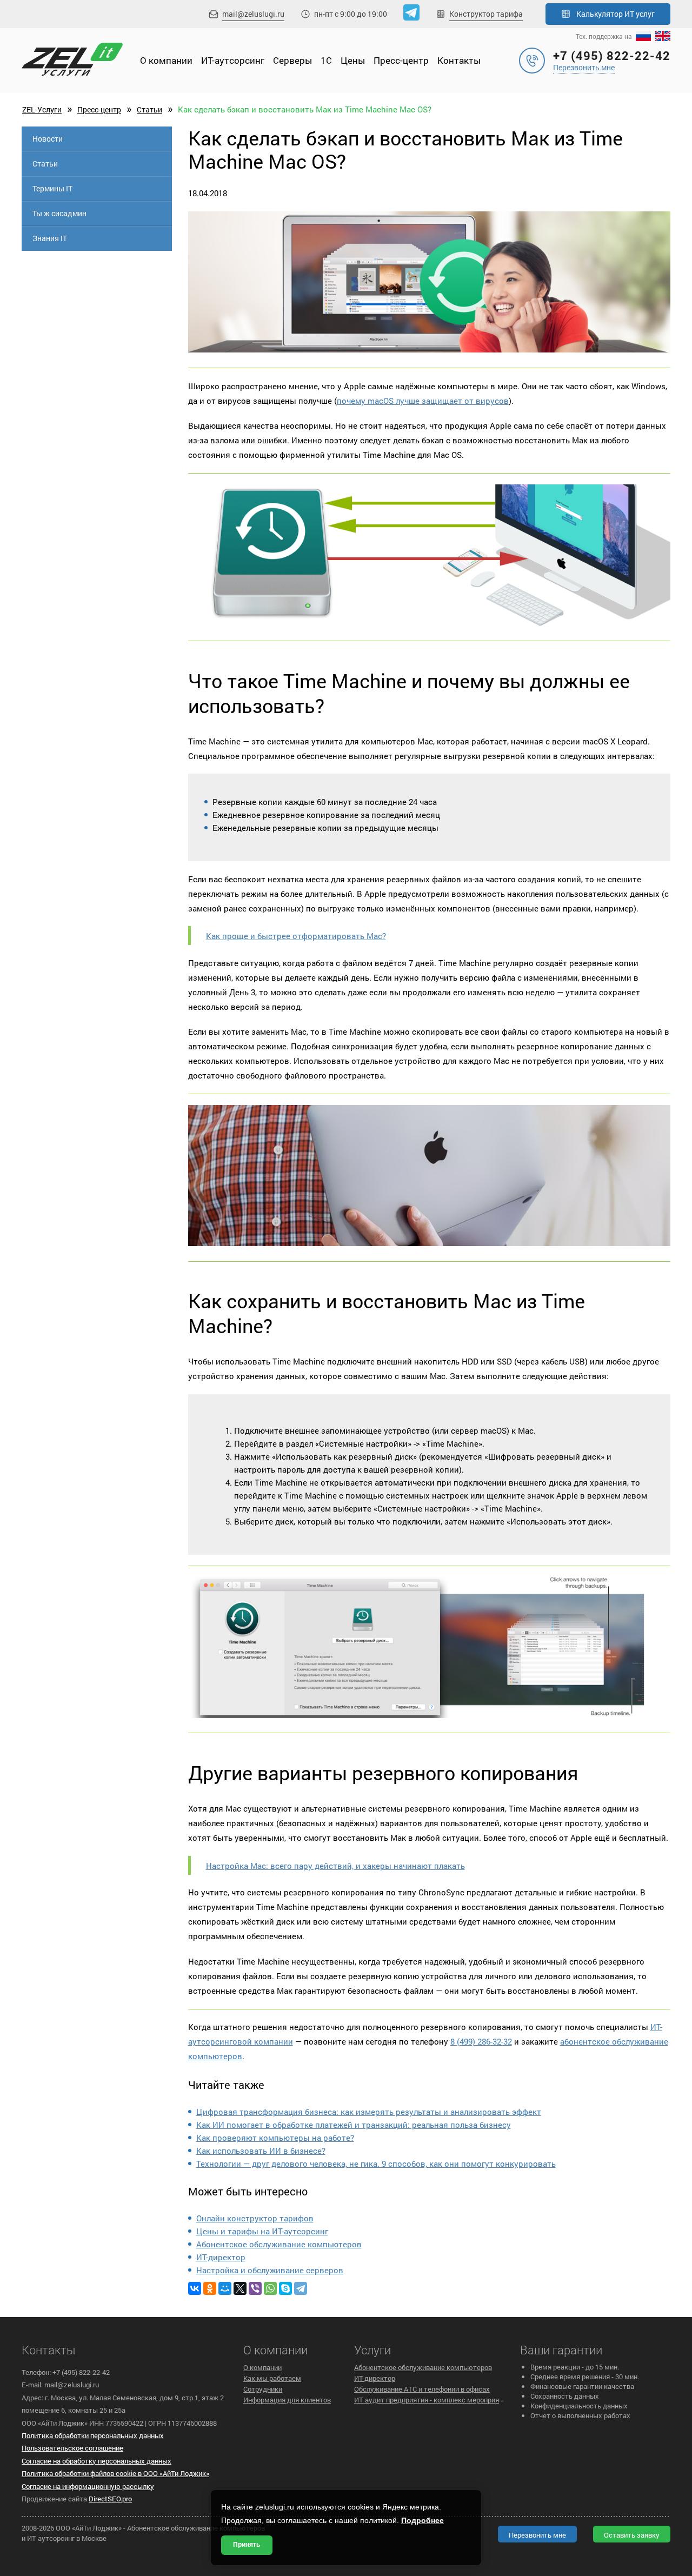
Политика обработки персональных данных (93, 2435)
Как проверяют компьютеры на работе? (275, 2138)
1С (326, 60)
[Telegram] (301, 2288)
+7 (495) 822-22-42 (612, 55)
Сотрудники (263, 2389)
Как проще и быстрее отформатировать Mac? (296, 936)
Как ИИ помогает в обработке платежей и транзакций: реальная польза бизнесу (354, 2125)
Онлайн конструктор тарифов (255, 2218)
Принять (247, 2545)
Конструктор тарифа (486, 14)
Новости (48, 139)
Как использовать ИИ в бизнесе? (261, 2151)
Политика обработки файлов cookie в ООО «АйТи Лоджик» (115, 2473)
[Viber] (255, 2288)
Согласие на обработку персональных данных (97, 2461)
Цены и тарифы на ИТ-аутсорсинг (262, 2231)
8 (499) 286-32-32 (481, 2041)
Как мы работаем (272, 2378)
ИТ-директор (221, 2257)
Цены (353, 60)
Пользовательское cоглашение (72, 2448)
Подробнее (422, 2520)
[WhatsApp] (270, 2288)
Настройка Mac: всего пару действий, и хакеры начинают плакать (335, 1866)
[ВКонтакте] (195, 2288)
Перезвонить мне (584, 67)
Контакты (459, 60)
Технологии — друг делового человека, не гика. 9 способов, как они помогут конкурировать (376, 2164)
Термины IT (52, 188)
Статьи (149, 109)
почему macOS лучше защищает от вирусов (423, 401)
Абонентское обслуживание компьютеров (279, 2244)
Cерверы (292, 60)
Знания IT (50, 238)
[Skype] (285, 2288)
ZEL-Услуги (42, 109)
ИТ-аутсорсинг (233, 60)
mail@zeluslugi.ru (253, 14)
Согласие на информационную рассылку (88, 2486)
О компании (166, 60)
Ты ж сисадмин (59, 213)
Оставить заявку (632, 2535)
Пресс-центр (401, 60)
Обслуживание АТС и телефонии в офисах (422, 2389)
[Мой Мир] (225, 2288)
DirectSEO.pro (110, 2499)
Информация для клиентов (287, 2400)
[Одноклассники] (210, 2288)
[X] (240, 2288)
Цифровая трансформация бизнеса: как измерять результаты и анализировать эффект (369, 2112)
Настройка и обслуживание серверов (270, 2270)
